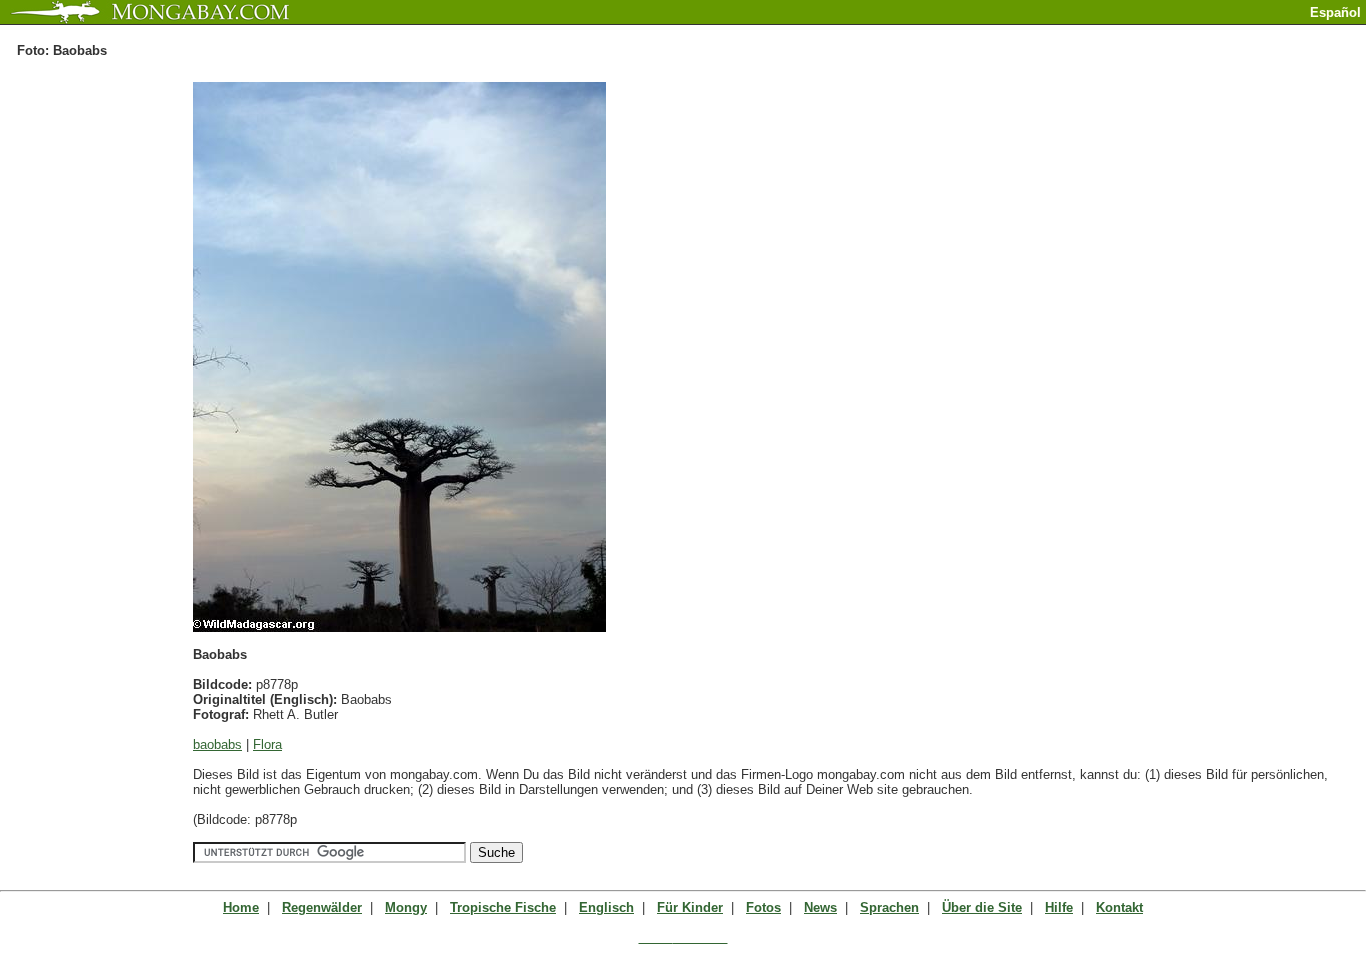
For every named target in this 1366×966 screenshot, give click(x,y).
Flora (267, 744)
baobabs (217, 744)
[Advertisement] (1132, 32)
